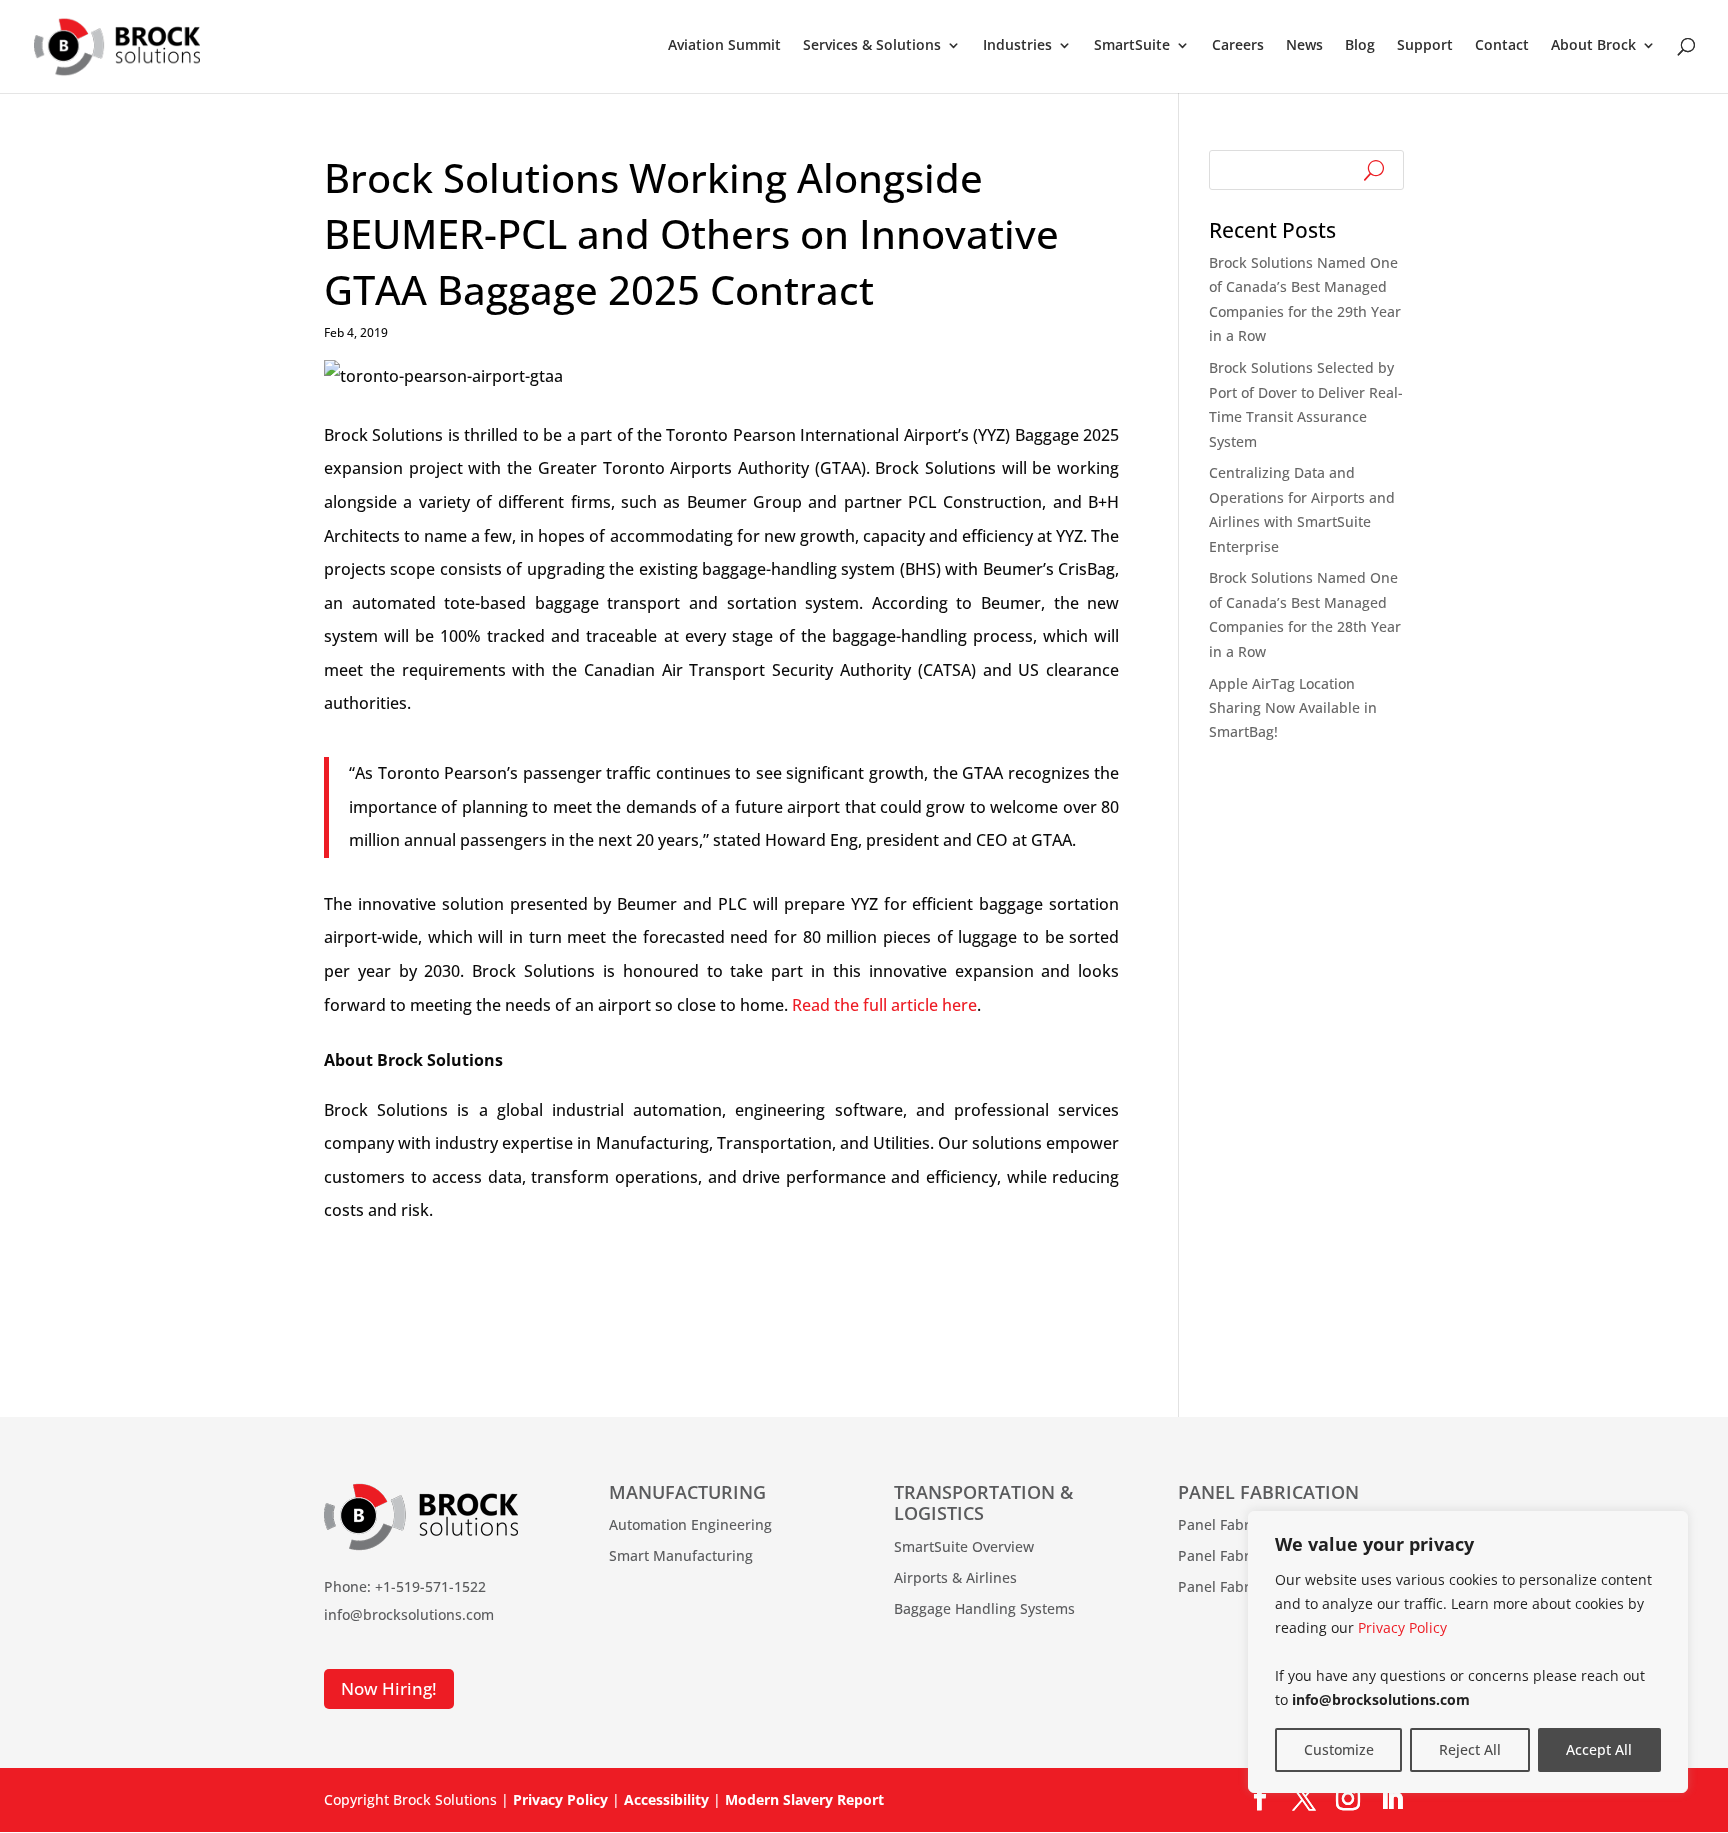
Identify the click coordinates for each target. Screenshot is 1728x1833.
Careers (1238, 46)
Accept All (1599, 1749)
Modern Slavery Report (804, 1799)
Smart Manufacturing (681, 1555)
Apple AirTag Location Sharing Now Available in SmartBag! (1293, 708)
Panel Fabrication (1236, 1524)
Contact (1502, 46)
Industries (1017, 46)
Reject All (1470, 1749)
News (1304, 46)
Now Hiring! (389, 1688)
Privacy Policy (1402, 1627)
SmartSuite (1132, 46)
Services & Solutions (872, 46)
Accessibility (666, 1799)
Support (1425, 46)
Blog (1360, 46)
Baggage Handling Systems (984, 1608)
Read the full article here (884, 1005)
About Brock (1593, 46)
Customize (1339, 1749)
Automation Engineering (690, 1524)
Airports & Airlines (955, 1577)
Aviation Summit (724, 46)
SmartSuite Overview (964, 1546)
